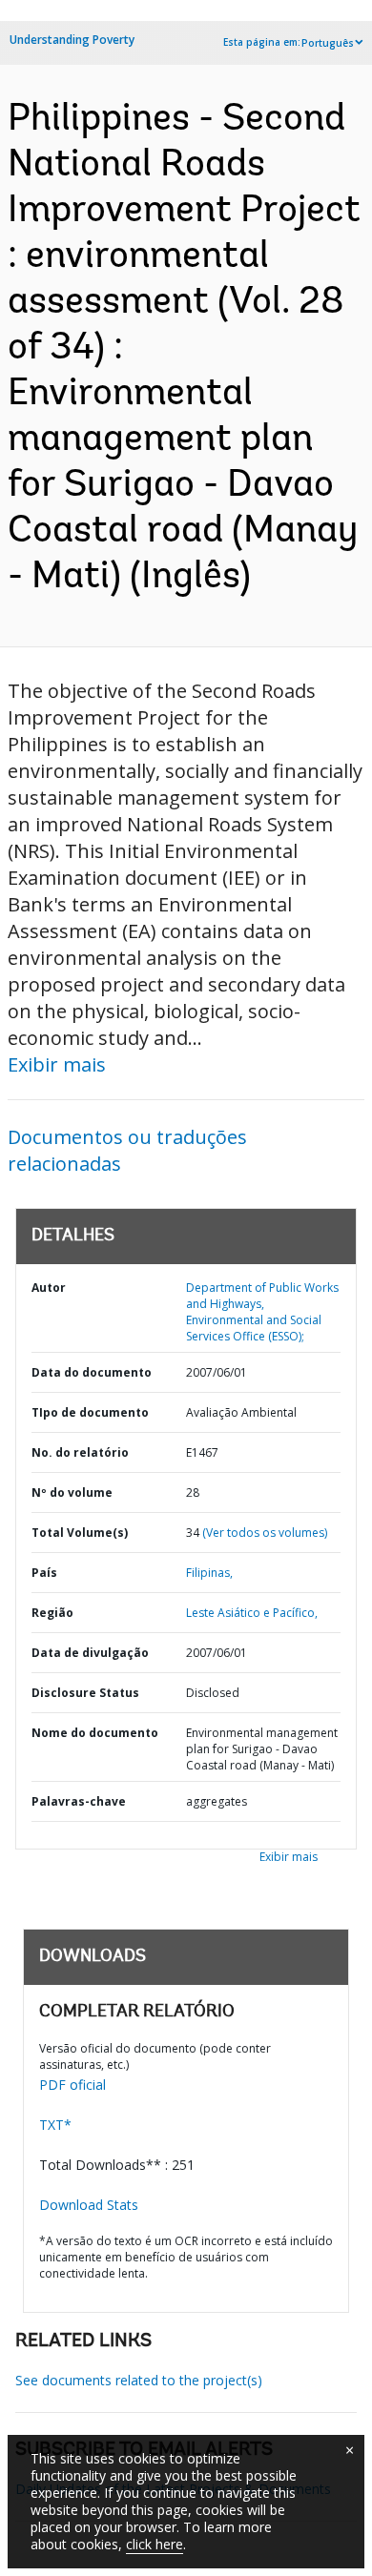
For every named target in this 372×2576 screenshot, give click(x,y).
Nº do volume (72, 1492)
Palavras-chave (79, 1801)
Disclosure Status (85, 1693)
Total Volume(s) (80, 1533)
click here (155, 2544)
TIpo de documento (90, 1412)
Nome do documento (95, 1733)
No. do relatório (80, 1452)
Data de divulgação (90, 1653)
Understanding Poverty (72, 40)
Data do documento (92, 1372)
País (44, 1573)
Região (52, 1613)
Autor (49, 1288)
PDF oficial (72, 2085)
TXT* (55, 2125)
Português (328, 43)
